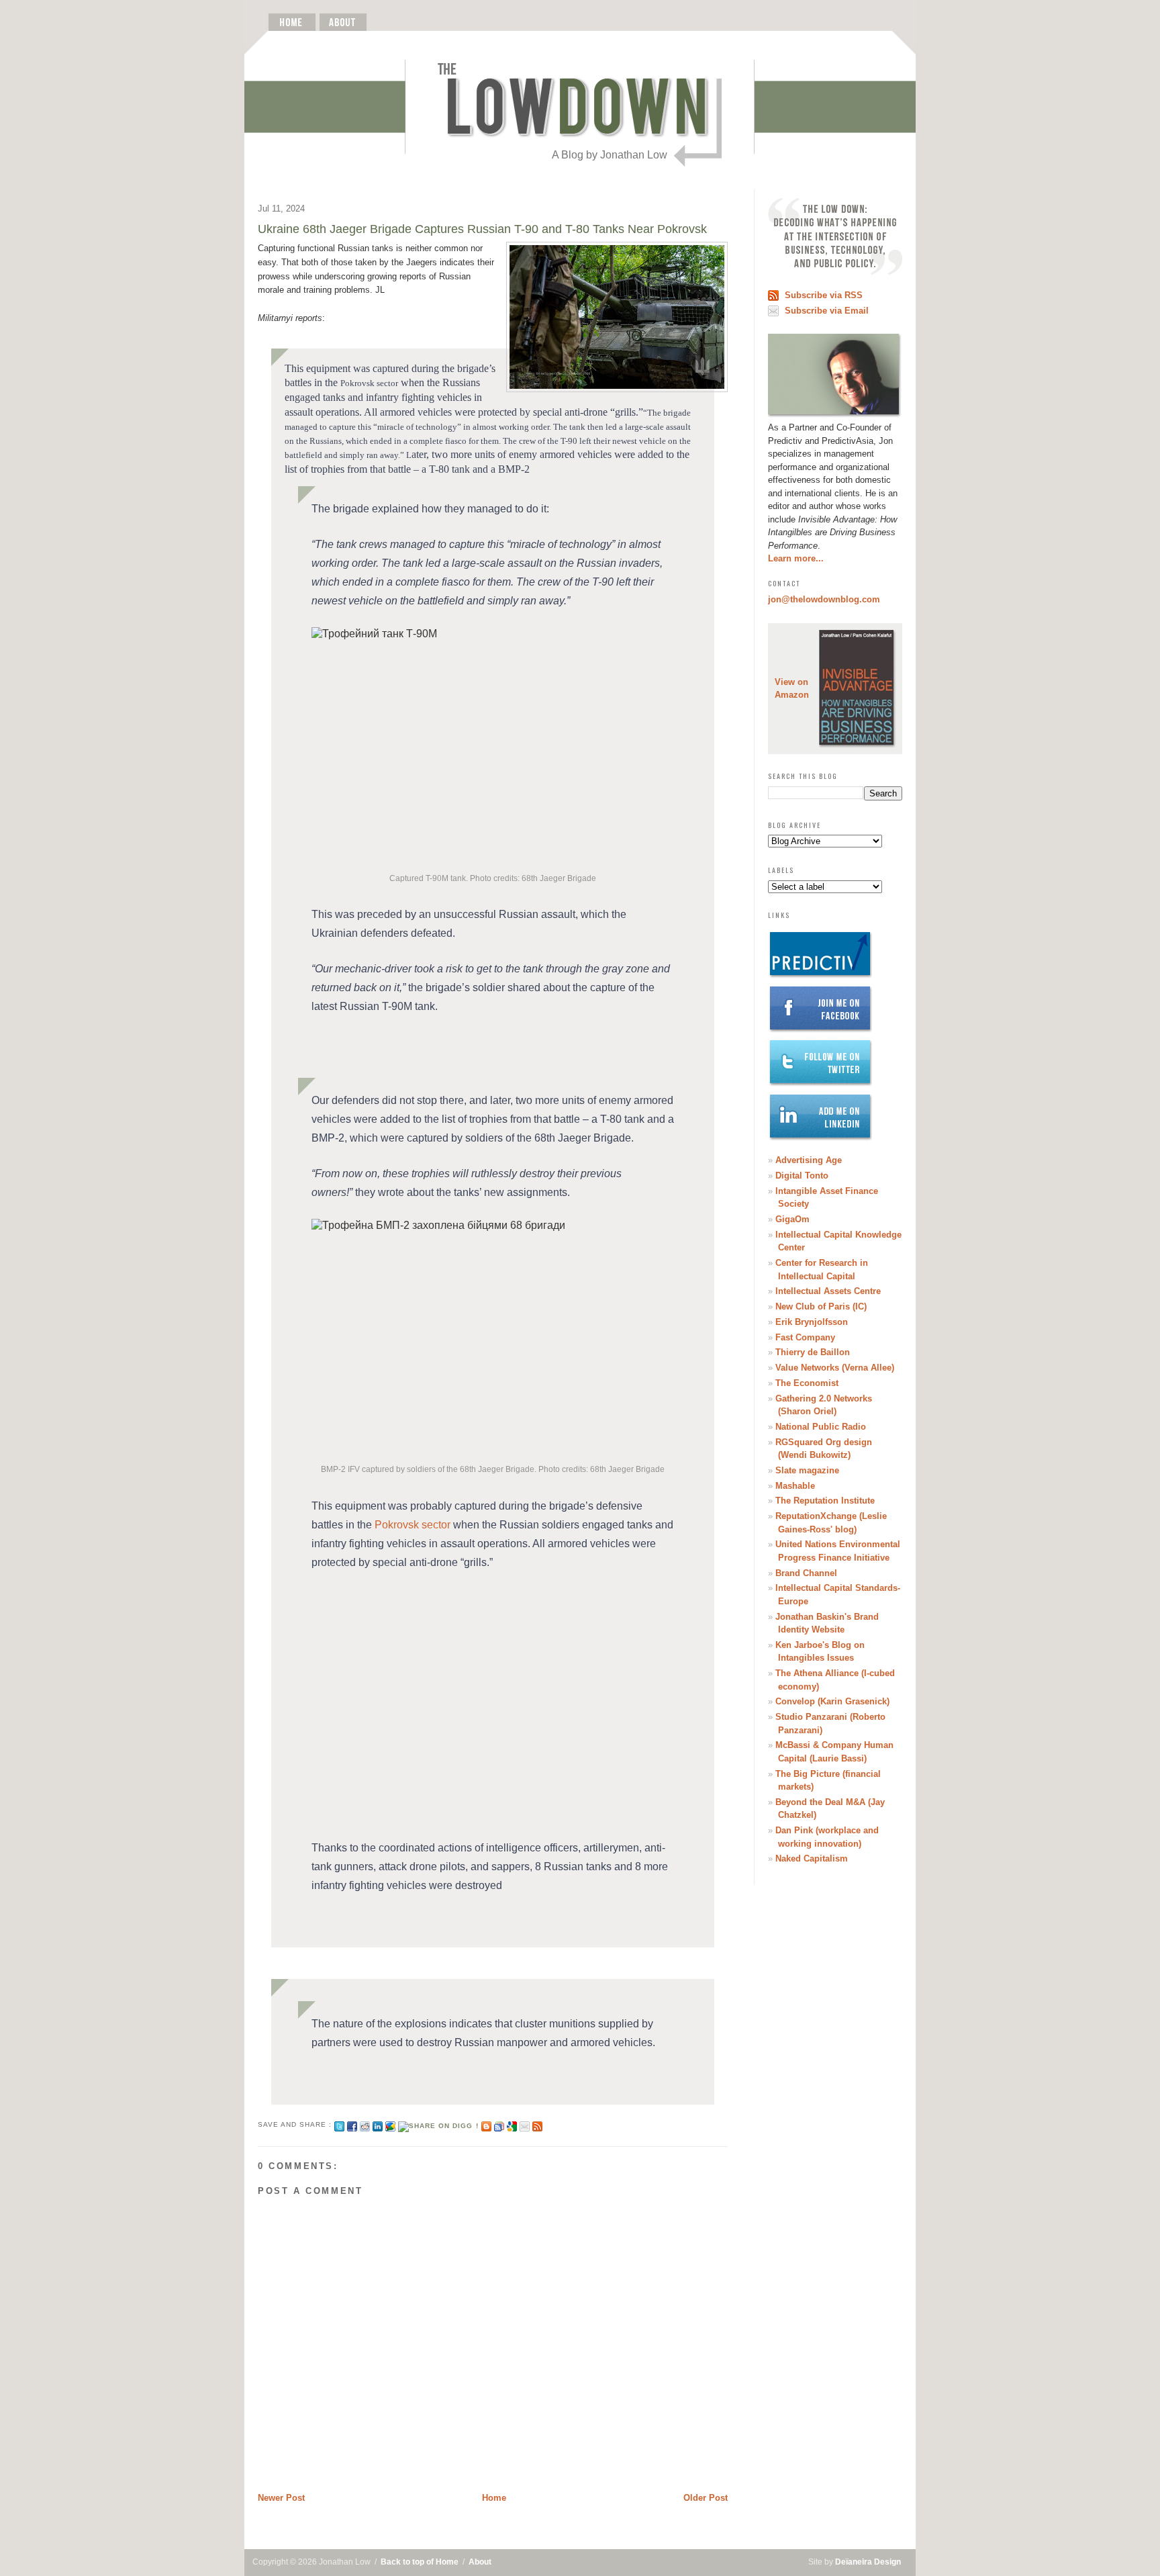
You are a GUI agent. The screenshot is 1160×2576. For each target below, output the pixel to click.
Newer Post (281, 2498)
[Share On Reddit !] (365, 2124)
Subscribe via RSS (824, 295)
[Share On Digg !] (438, 2124)
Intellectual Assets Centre (828, 1291)
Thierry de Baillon (813, 1352)
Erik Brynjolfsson (812, 1322)
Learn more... (796, 558)
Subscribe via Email (827, 311)
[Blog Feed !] (537, 2124)
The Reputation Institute (825, 1501)
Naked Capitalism (812, 1858)
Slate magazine (807, 1470)
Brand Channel (806, 1573)
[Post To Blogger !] (486, 2124)
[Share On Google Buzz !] (390, 2124)
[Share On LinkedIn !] (378, 2124)
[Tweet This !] (339, 2124)
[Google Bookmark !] (512, 2124)
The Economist (807, 1383)
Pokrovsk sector (413, 1525)
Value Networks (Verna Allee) (835, 1368)
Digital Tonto (802, 1176)
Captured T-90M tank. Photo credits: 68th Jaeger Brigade (493, 878)
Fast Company (805, 1337)
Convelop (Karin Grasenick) (832, 1701)
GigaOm (792, 1219)
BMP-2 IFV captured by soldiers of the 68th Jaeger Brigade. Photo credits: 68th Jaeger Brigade (493, 1469)
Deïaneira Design (868, 2562)
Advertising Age (809, 1160)
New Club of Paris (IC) (821, 1306)
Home (494, 2498)
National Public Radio (821, 1427)
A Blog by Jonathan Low (610, 155)
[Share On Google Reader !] (499, 2124)
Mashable (795, 1486)
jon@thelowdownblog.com (824, 599)
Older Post (706, 2498)
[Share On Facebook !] (352, 2124)
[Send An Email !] (525, 2124)
